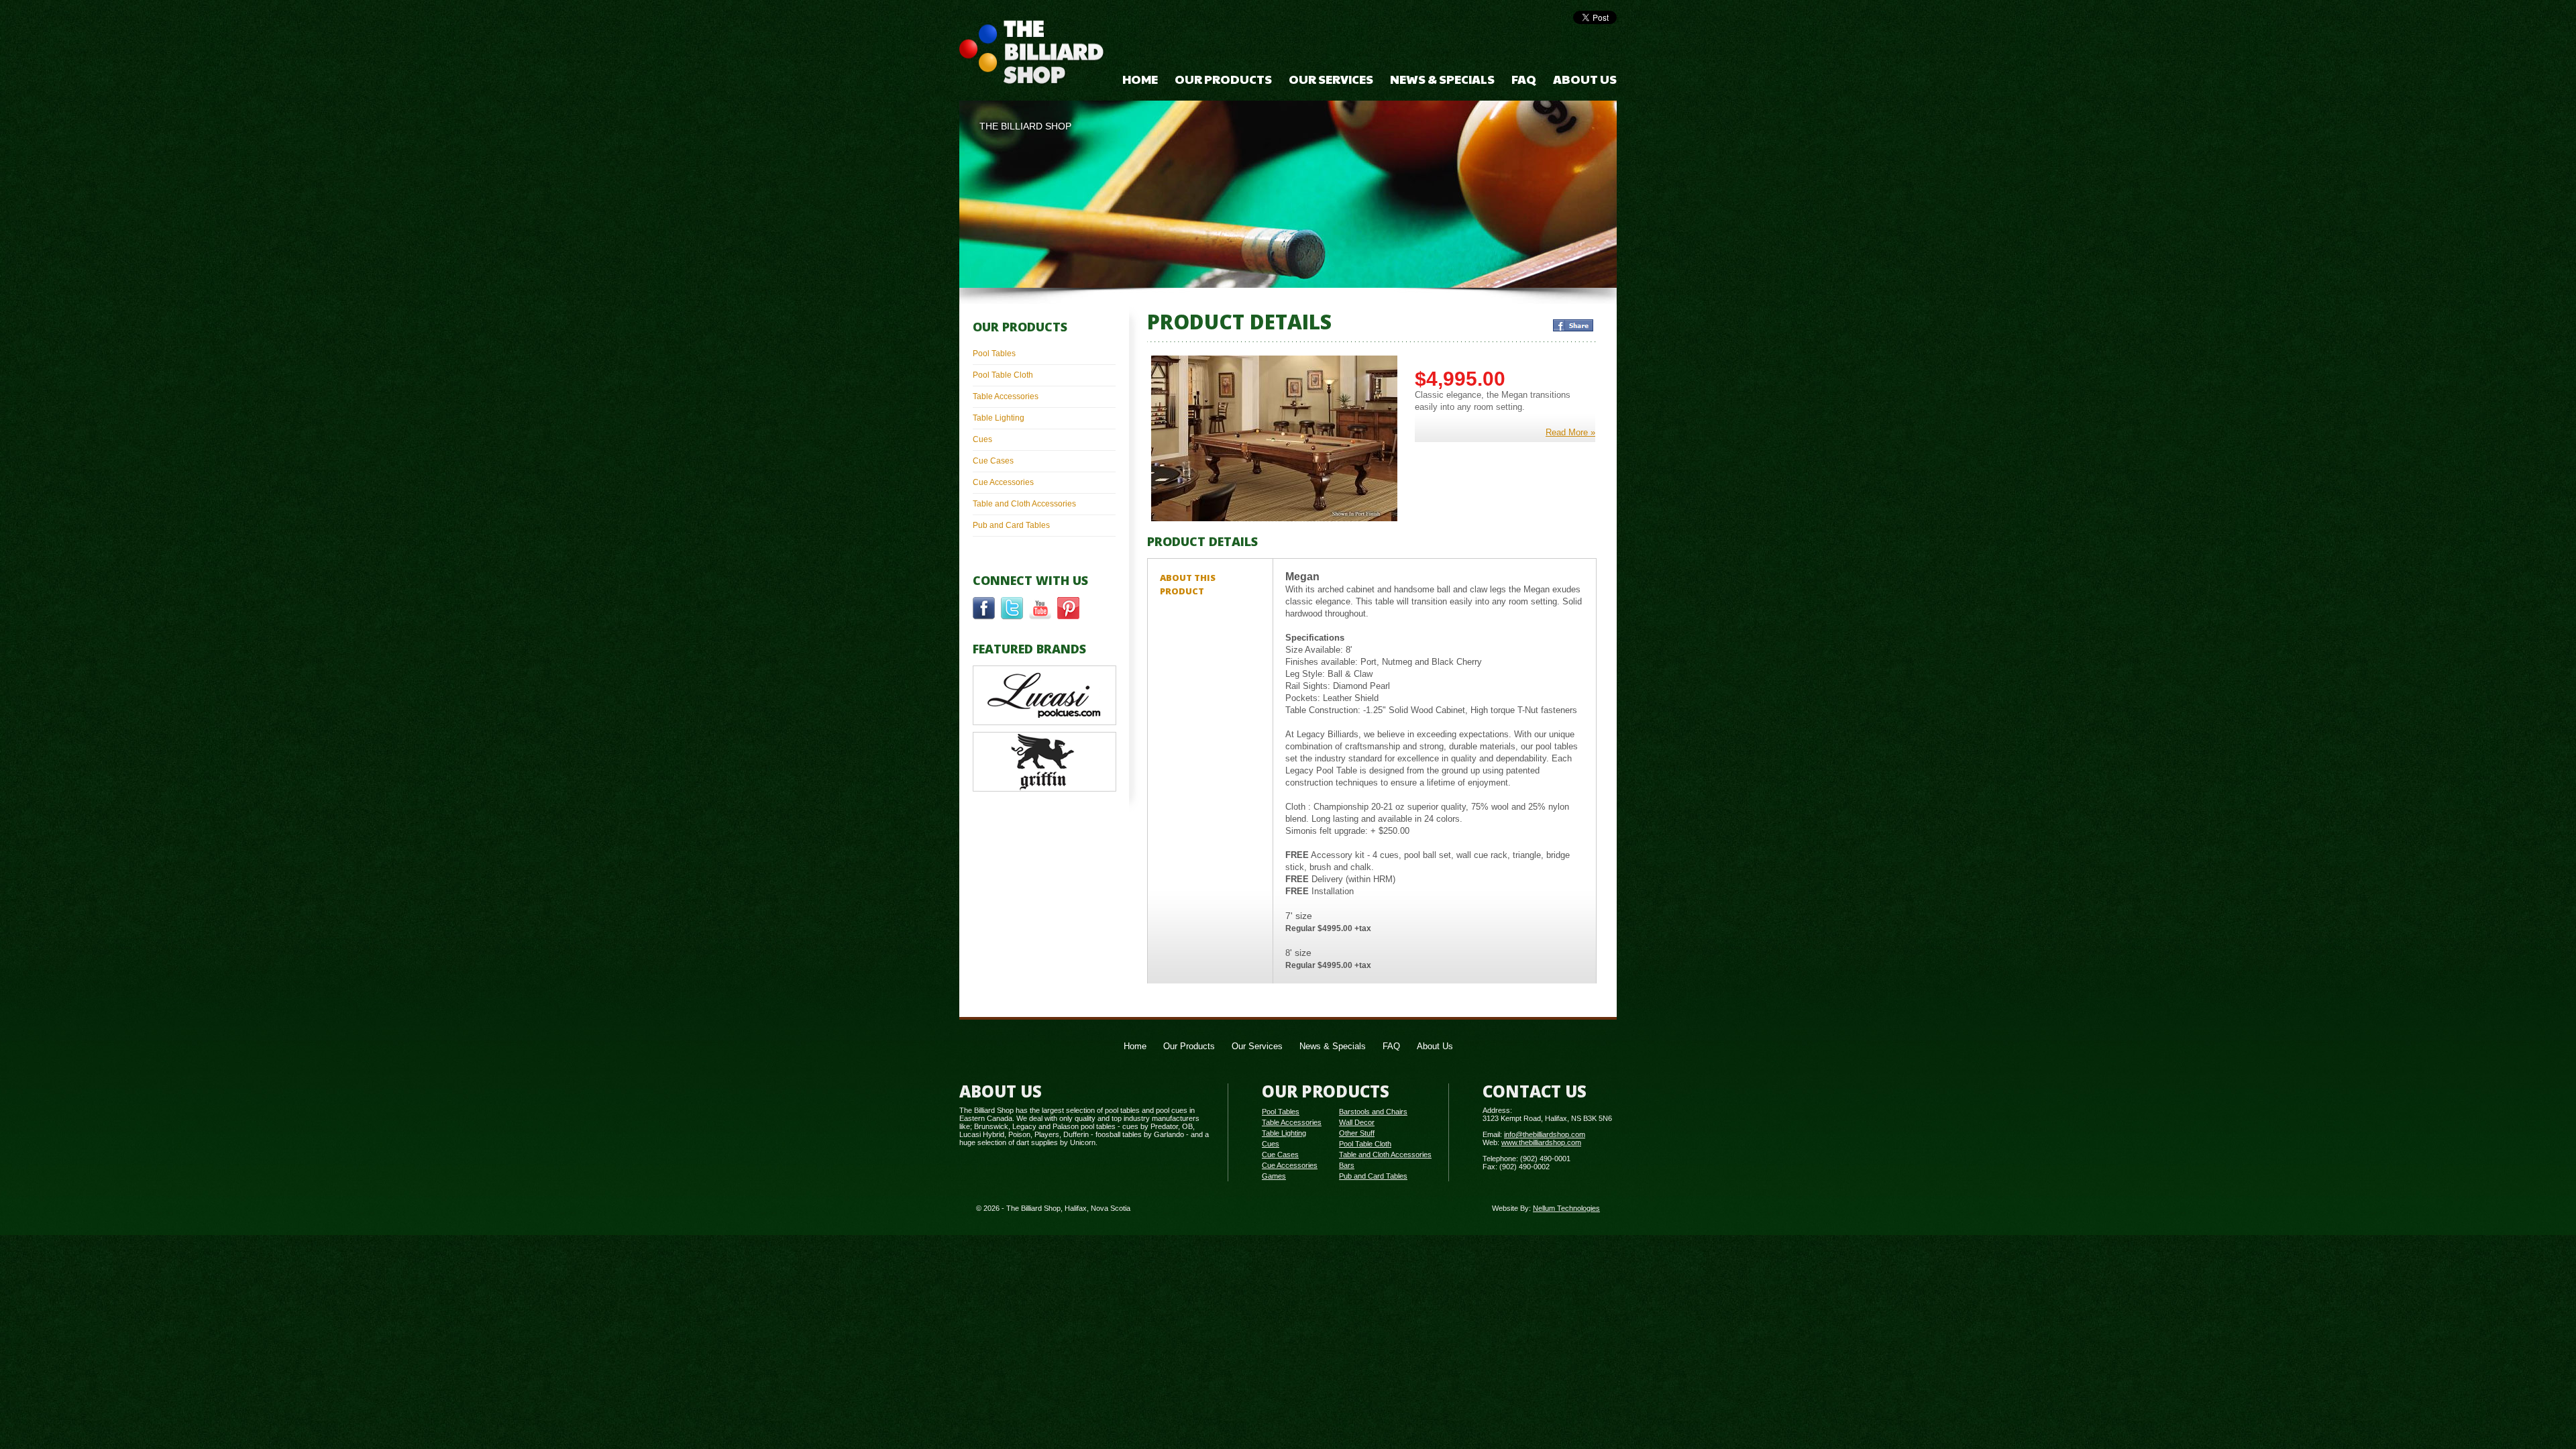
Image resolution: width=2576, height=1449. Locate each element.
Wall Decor (1357, 1122)
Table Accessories (1006, 396)
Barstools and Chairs (1373, 1112)
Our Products (1223, 79)
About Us (1585, 79)
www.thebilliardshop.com (1541, 1142)
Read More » (1570, 432)
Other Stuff (1357, 1133)
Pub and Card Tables (1011, 525)
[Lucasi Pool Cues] (1044, 722)
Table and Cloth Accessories (1024, 504)
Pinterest (1068, 608)
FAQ (1524, 79)
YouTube (1040, 608)
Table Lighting (999, 418)
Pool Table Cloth (1003, 375)
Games (1274, 1176)
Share (1573, 325)
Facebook (984, 608)
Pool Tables (994, 354)
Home (1140, 79)
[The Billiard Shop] (1032, 53)
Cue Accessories (1003, 482)
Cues (982, 439)
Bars (1347, 1165)
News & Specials (1442, 79)
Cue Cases (993, 461)
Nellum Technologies (1566, 1208)
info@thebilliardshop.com (1545, 1134)
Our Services (1331, 79)
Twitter (1012, 608)
